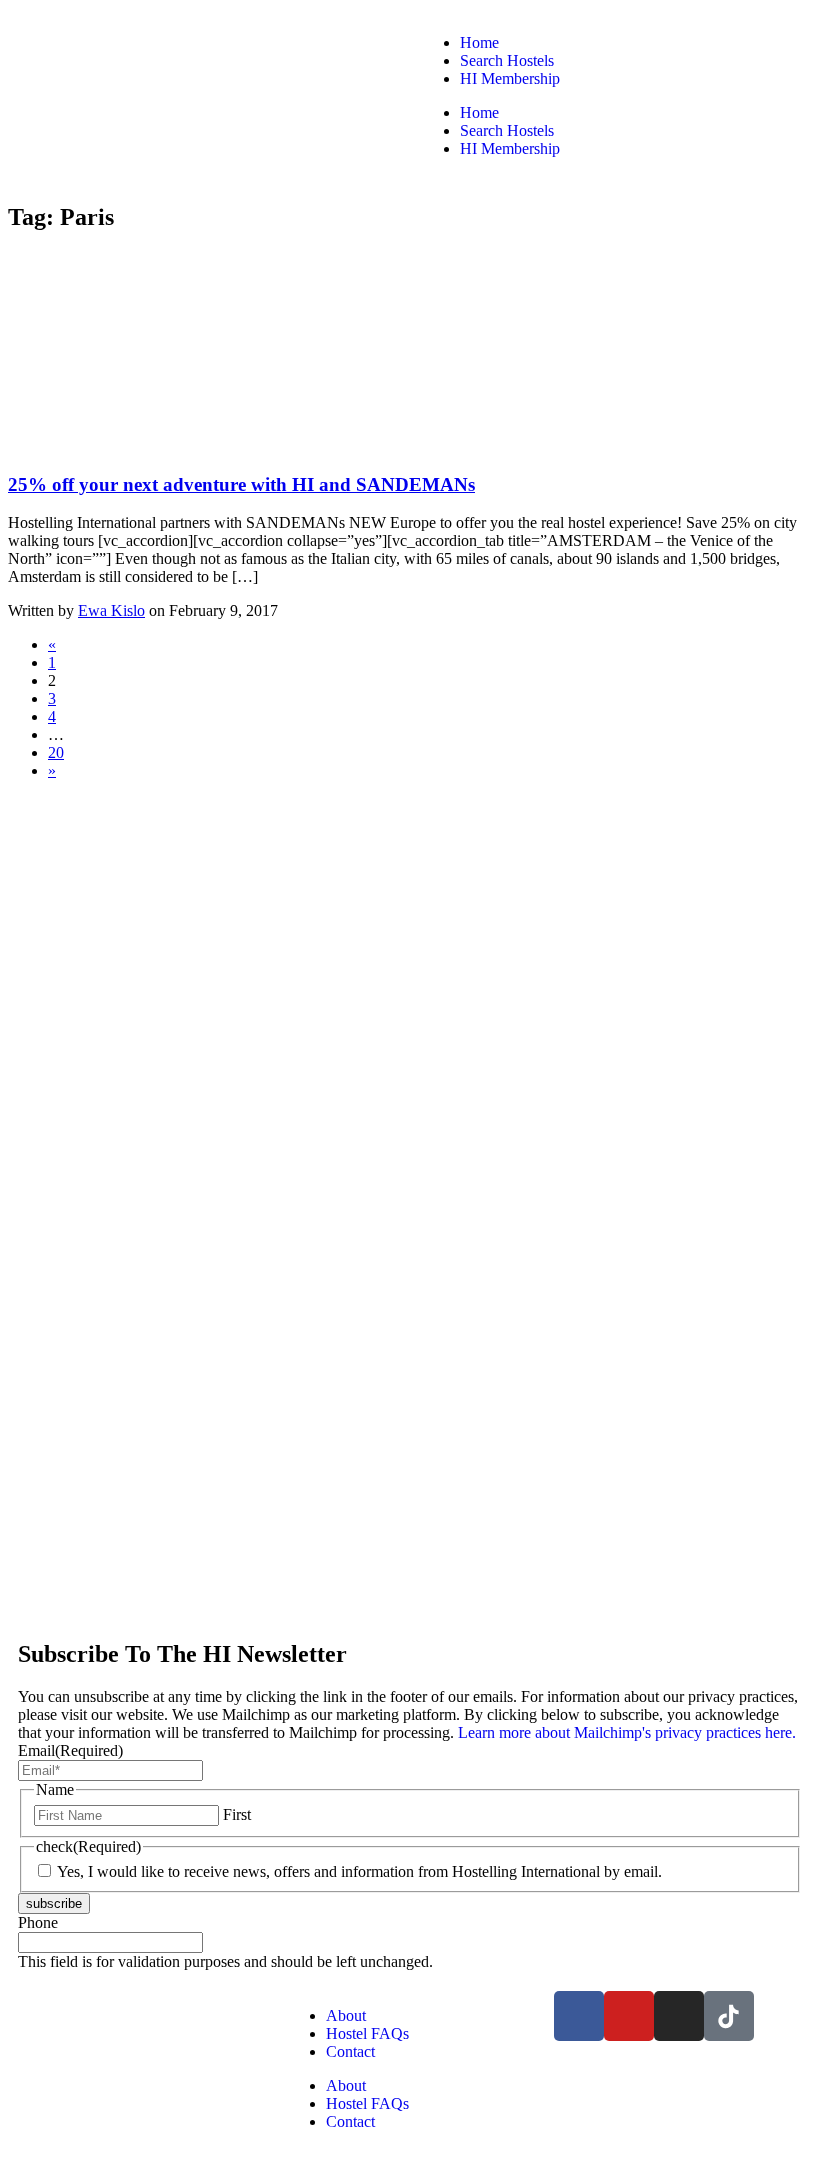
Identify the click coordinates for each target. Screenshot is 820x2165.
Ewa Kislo (111, 610)
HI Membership (510, 78)
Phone (38, 1922)
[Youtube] (629, 2016)
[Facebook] (579, 2016)
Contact (350, 2051)
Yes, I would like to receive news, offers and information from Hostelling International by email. (359, 1871)
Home (479, 42)
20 (56, 752)
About (346, 2015)
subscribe (54, 1903)
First (237, 1814)
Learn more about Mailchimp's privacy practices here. (625, 1732)
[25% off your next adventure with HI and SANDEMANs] (158, 445)
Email (70, 1750)
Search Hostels (507, 60)
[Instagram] (679, 2016)
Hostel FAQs (367, 2033)
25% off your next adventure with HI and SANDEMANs (241, 484)
